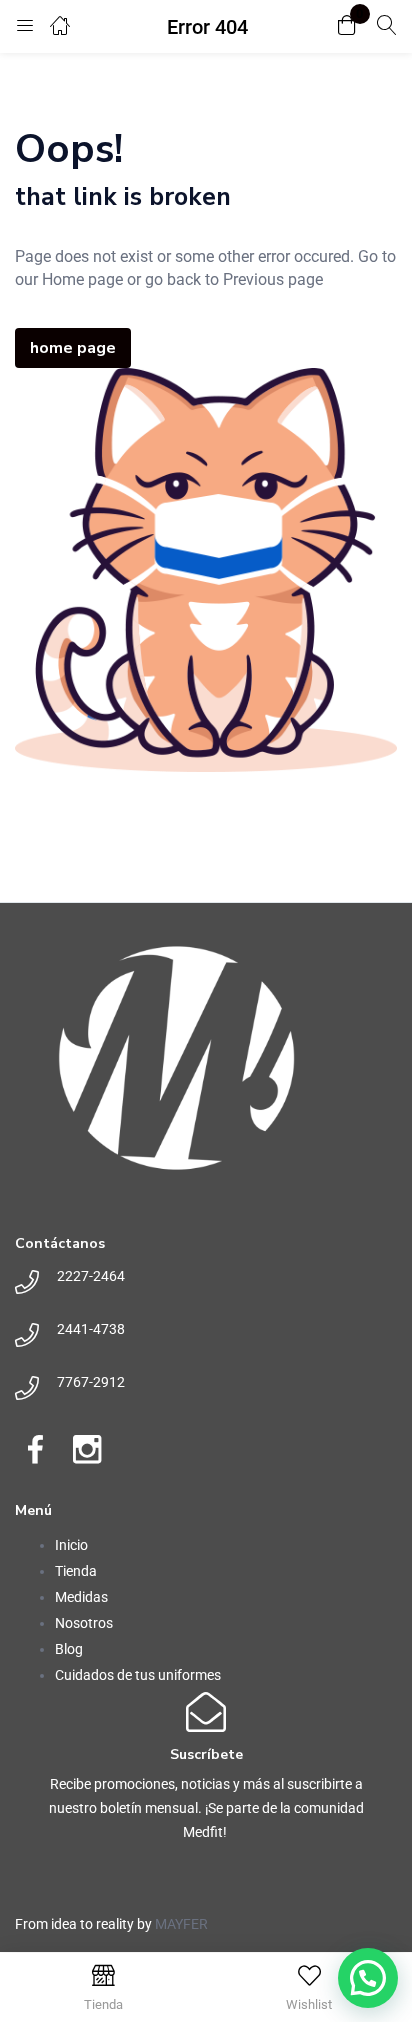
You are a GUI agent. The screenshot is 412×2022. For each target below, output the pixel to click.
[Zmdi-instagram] (87, 1449)
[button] (347, 26)
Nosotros (84, 1623)
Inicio (71, 1545)
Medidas (81, 1597)
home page (73, 348)
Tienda (76, 1571)
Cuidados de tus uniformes (138, 1675)
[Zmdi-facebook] (35, 1449)
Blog (69, 1649)
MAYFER (181, 1924)
